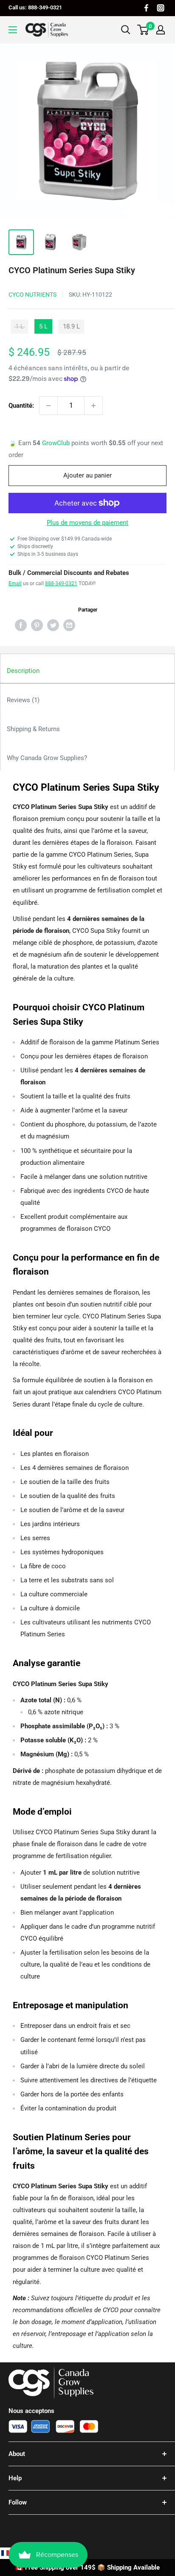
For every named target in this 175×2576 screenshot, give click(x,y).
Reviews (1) (23, 700)
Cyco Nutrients (32, 294)
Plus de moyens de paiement (87, 523)
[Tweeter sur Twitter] (53, 625)
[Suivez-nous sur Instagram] (161, 8)
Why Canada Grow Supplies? (47, 758)
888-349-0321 (61, 583)
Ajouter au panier (87, 475)
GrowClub (57, 443)
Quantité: (21, 406)
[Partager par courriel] (69, 625)
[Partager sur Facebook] (21, 625)
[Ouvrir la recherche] (126, 30)
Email (15, 583)
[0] (143, 30)
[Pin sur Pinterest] (37, 625)
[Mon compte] (161, 30)
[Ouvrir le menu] (13, 30)
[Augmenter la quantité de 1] (93, 406)
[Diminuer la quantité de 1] (48, 406)
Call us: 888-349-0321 (35, 7)
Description (23, 671)
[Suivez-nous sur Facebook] (146, 8)
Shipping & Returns (33, 729)
